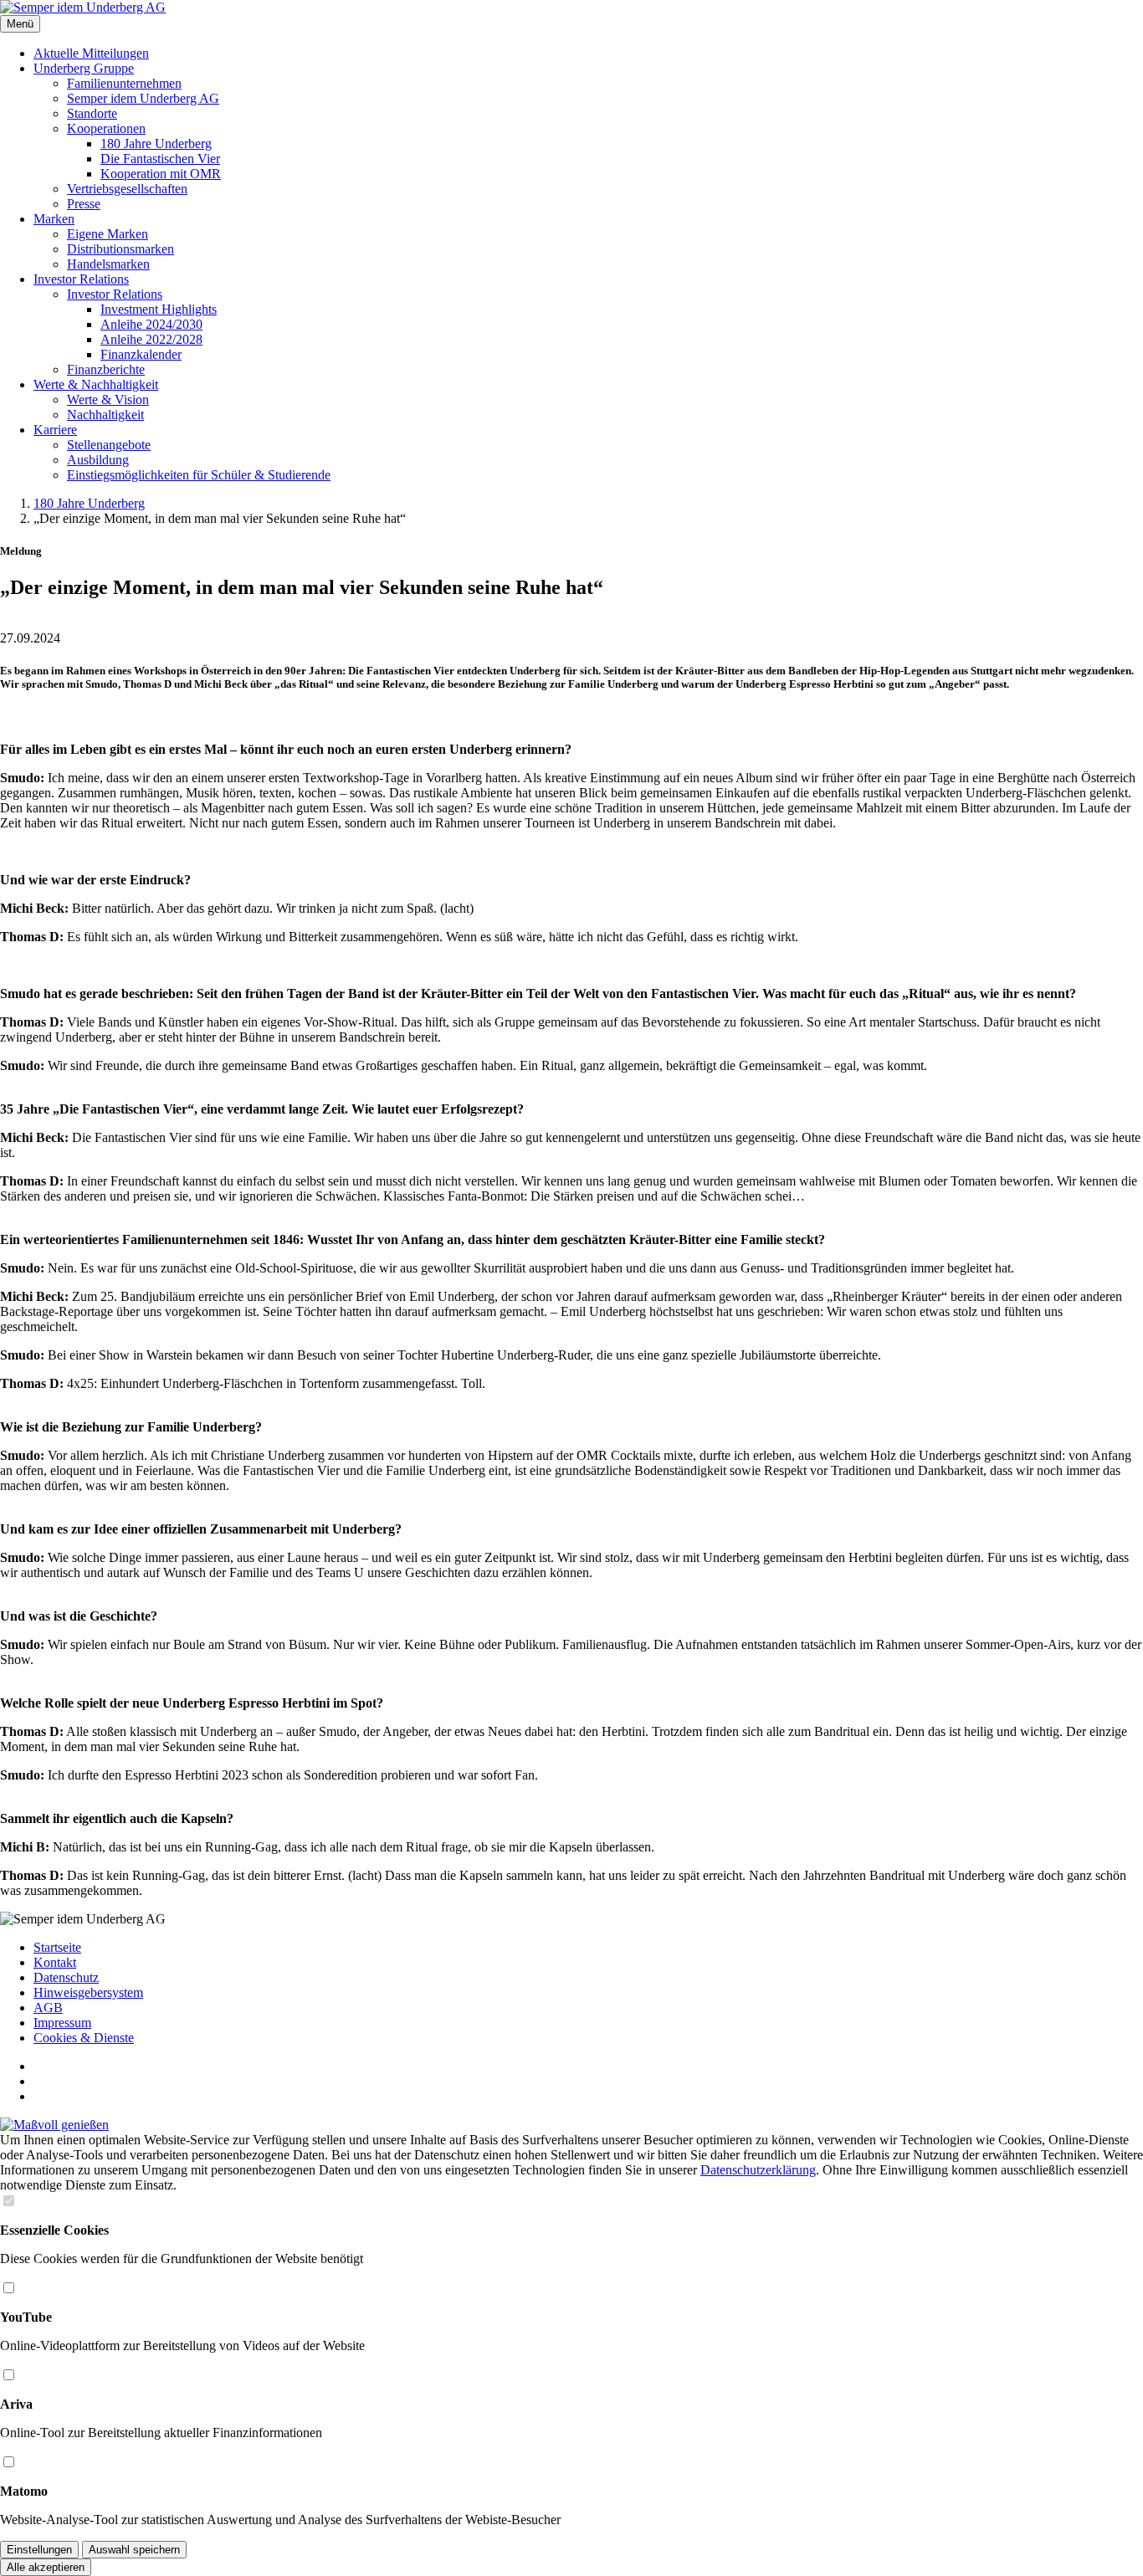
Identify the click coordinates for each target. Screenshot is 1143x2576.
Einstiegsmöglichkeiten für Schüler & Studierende (199, 475)
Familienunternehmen (124, 83)
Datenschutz (66, 1977)
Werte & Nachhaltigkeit (96, 384)
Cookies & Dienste (84, 2038)
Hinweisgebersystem (88, 1992)
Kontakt (55, 1962)
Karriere (55, 430)
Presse (84, 204)
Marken (54, 219)
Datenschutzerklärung (758, 2170)
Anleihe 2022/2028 (151, 339)
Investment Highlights (159, 309)
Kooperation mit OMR (161, 174)
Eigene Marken (108, 234)
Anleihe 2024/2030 (151, 324)
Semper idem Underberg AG (143, 98)
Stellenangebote (109, 445)
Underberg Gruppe (84, 68)
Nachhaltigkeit (105, 415)
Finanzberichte (106, 369)
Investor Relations (81, 279)
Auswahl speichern (134, 2550)
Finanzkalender (141, 354)
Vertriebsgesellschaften (127, 189)
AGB (48, 2008)
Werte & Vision (108, 399)
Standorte (92, 113)
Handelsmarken (108, 264)
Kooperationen (106, 128)
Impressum (62, 2023)
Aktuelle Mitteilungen (91, 53)
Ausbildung (98, 460)
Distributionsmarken (120, 249)
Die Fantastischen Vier (160, 159)
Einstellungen (39, 2550)
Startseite (57, 1947)
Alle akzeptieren (46, 2567)
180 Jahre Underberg (156, 143)
